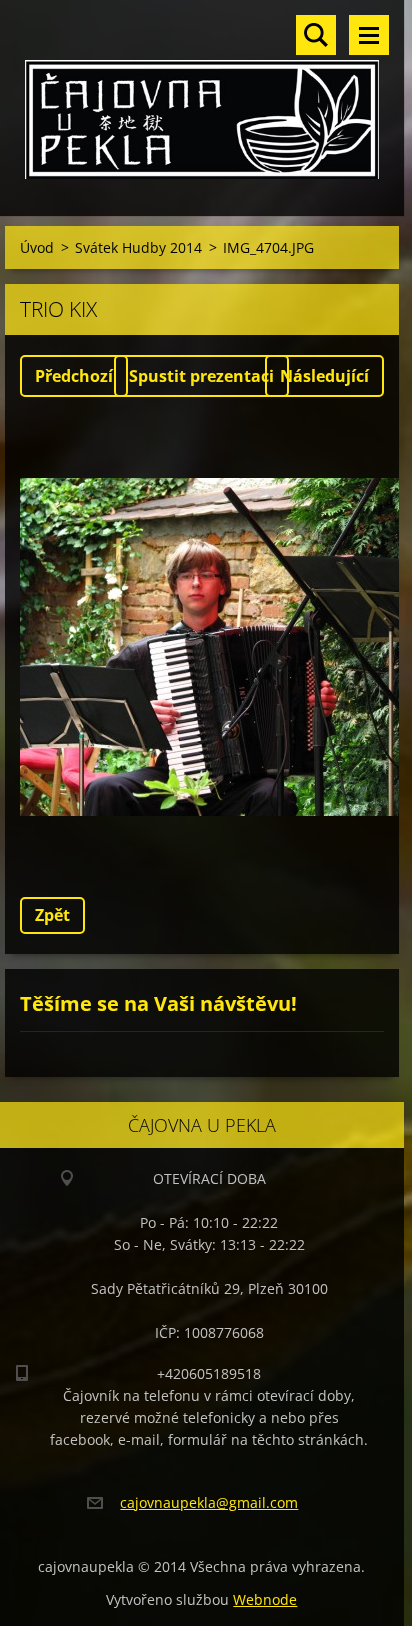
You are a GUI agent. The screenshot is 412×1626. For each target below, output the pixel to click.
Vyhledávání (316, 35)
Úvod (37, 247)
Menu (369, 35)
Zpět (52, 915)
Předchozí (74, 376)
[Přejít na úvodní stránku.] (202, 95)
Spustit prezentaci (201, 376)
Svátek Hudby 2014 (138, 247)
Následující (324, 376)
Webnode (265, 1599)
